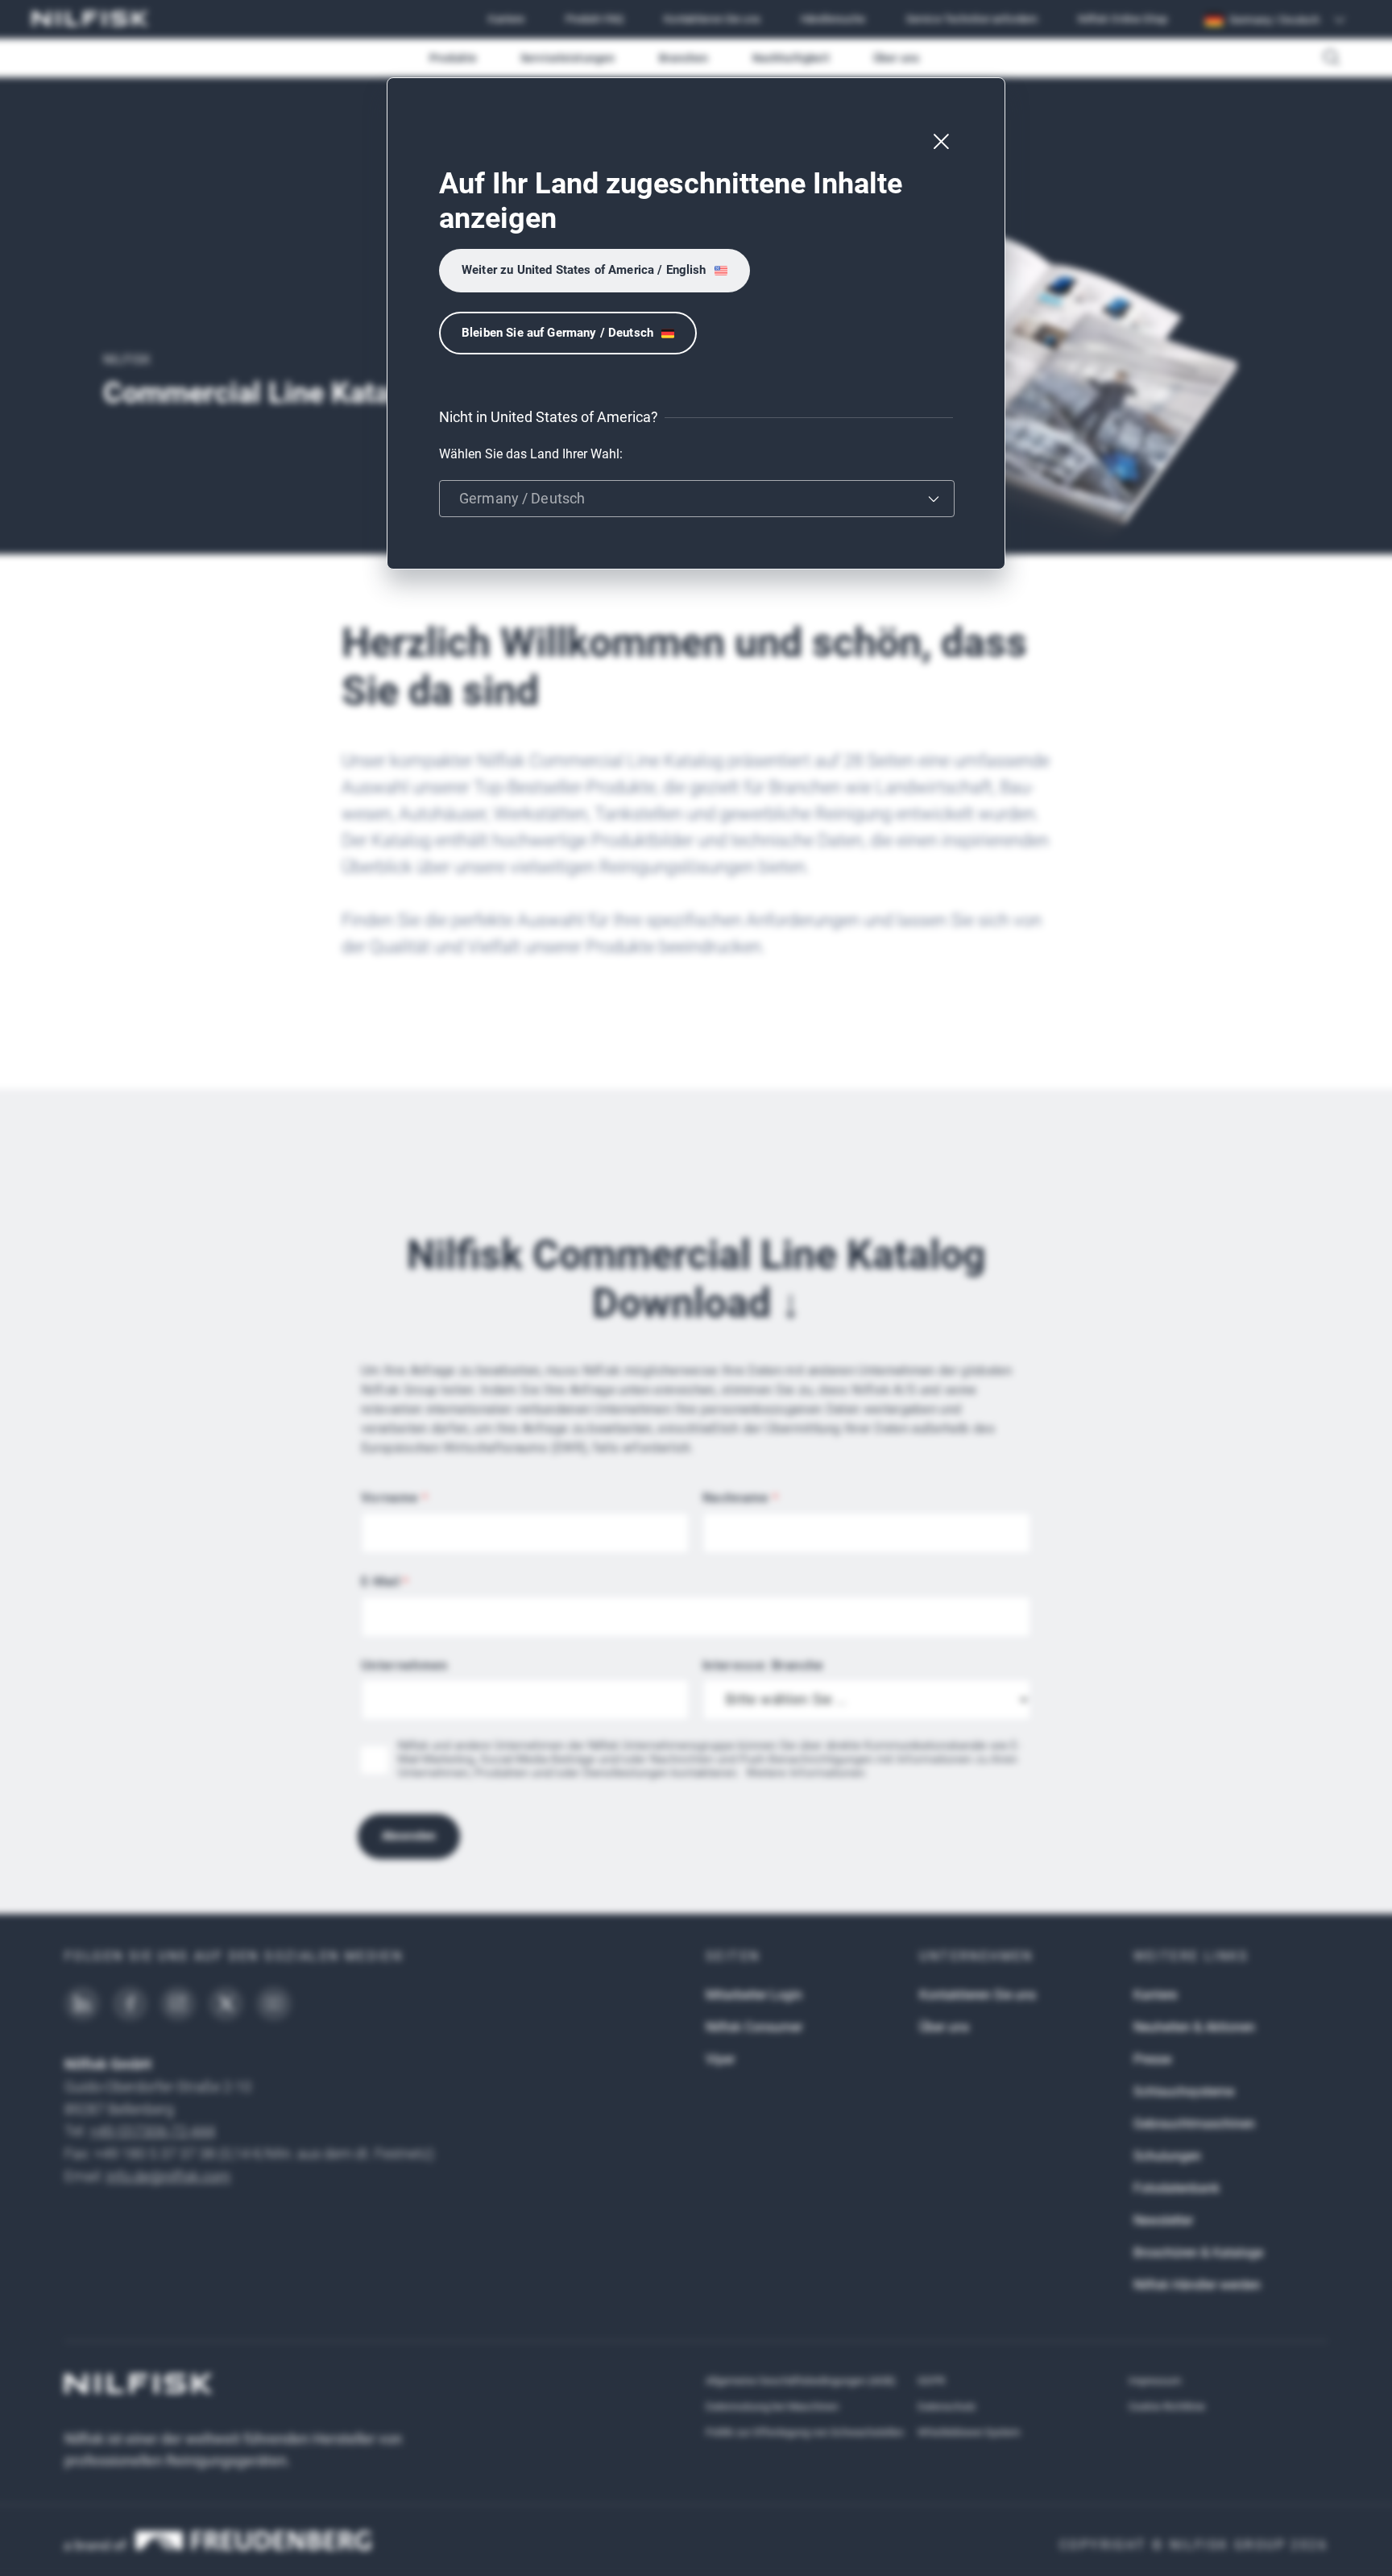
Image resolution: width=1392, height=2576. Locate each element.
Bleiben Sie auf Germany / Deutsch (557, 333)
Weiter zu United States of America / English (584, 270)
